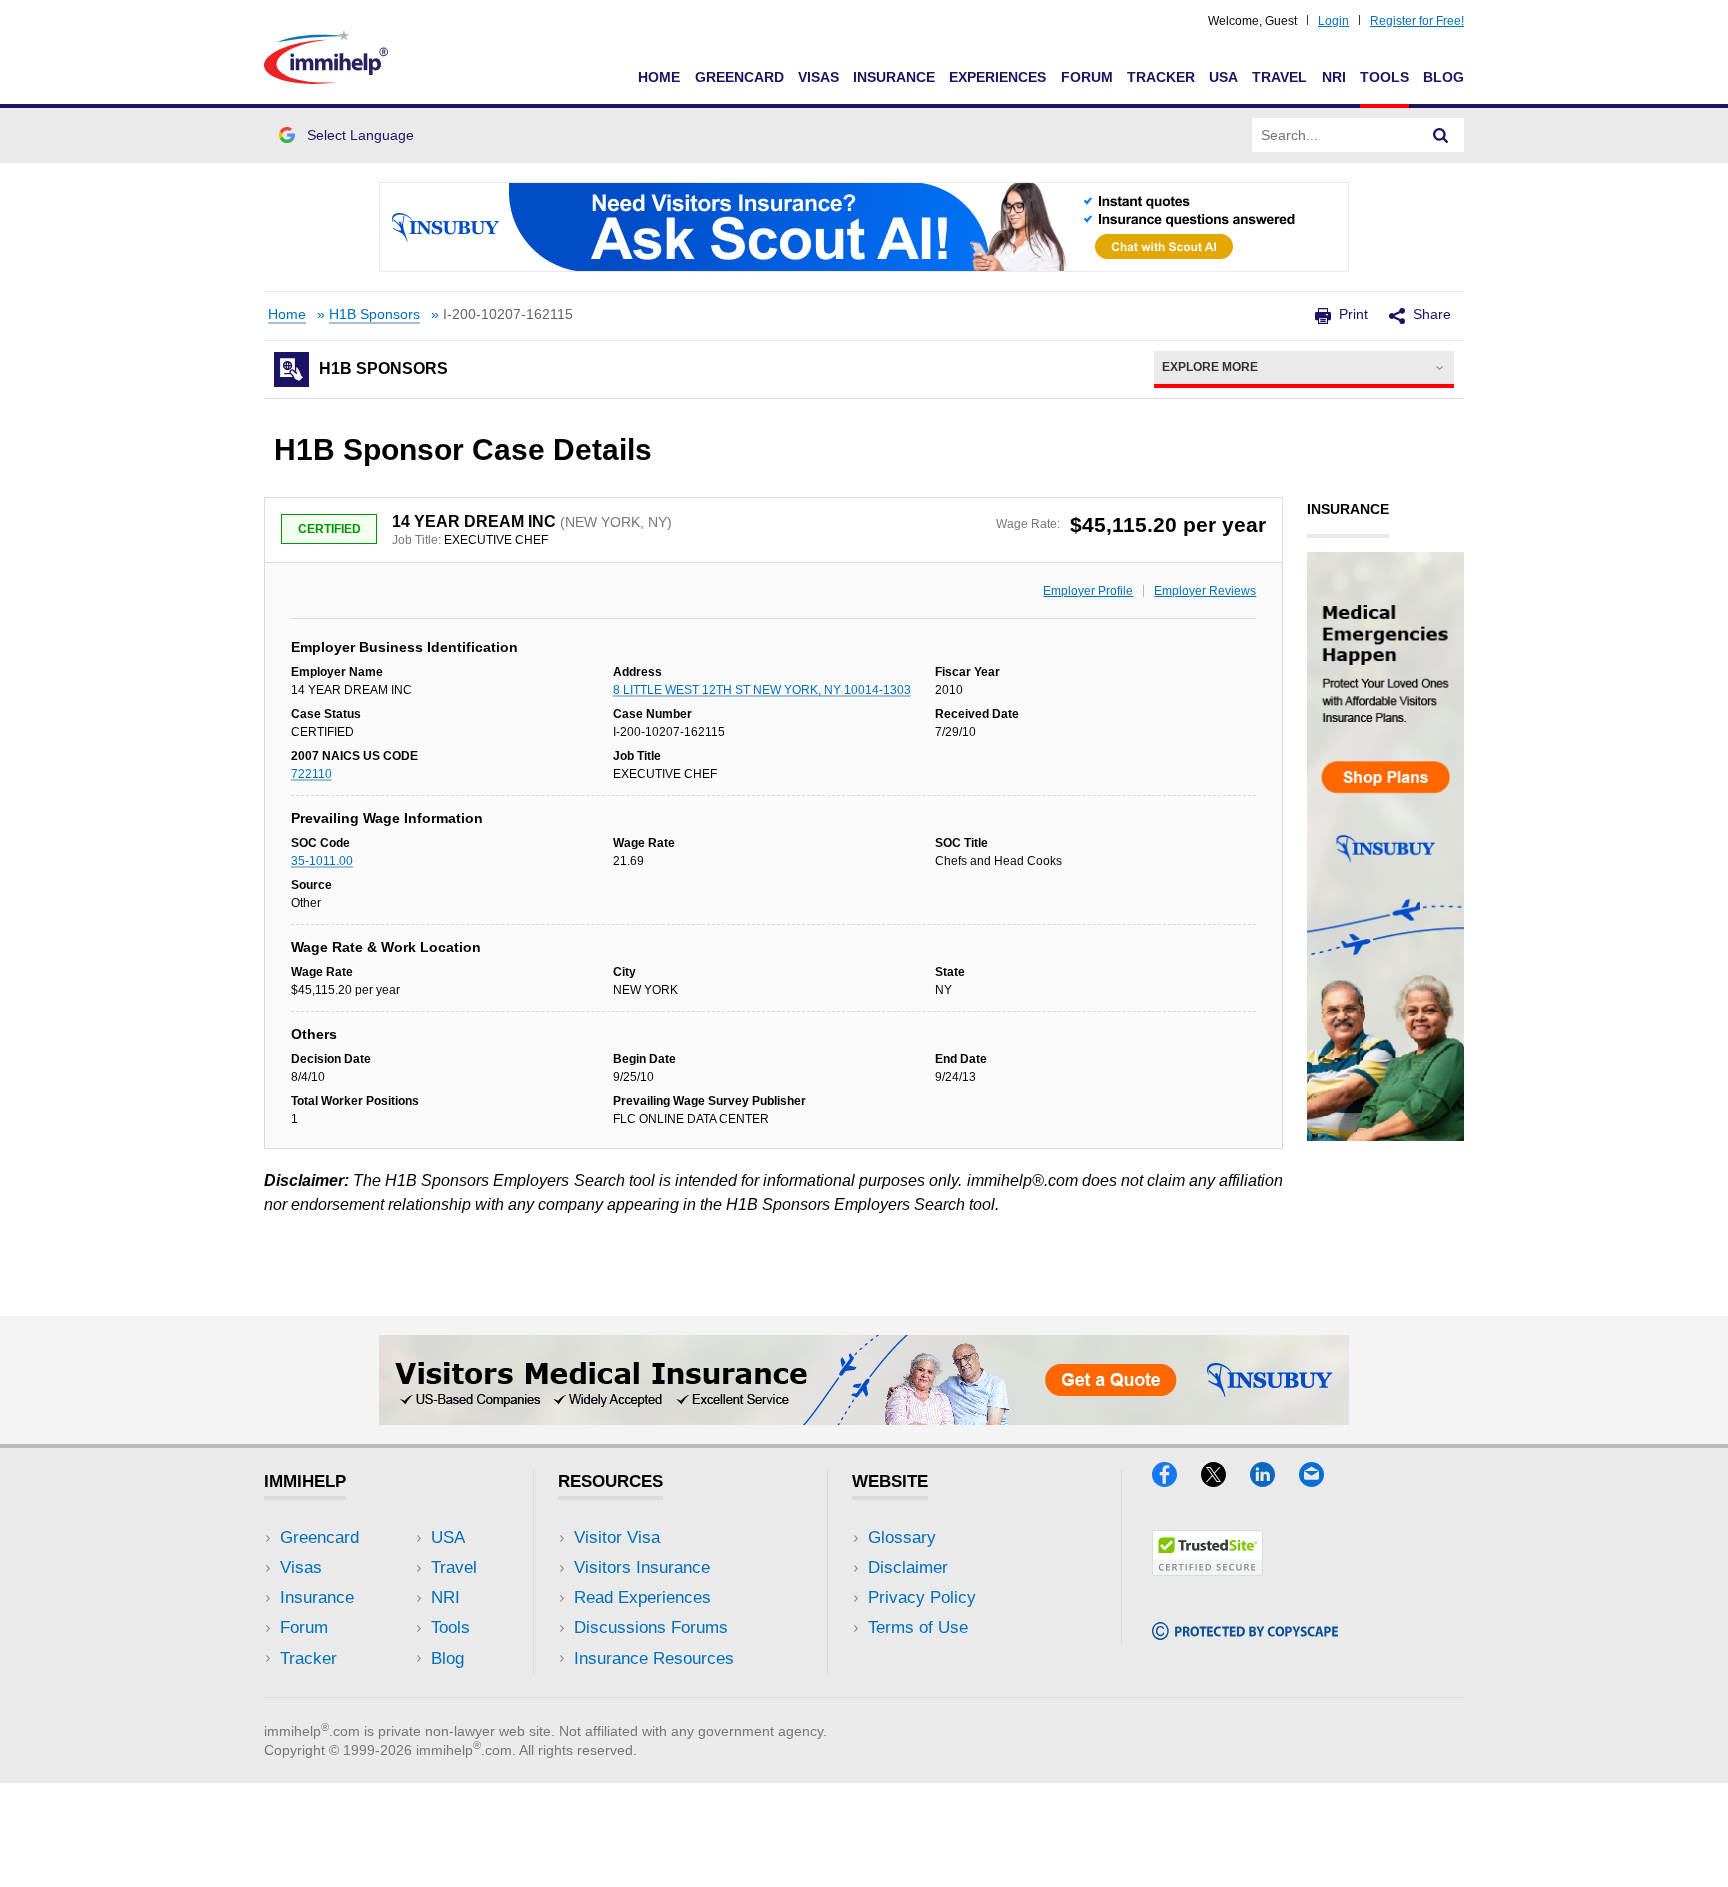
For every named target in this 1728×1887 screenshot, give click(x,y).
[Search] (1441, 135)
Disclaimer (908, 1567)
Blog (1443, 77)
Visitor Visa (617, 1537)
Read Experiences (642, 1597)
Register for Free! (1417, 21)
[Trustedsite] (1207, 1569)
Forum (1087, 77)
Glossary (902, 1537)
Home (659, 77)
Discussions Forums (651, 1627)
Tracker (1161, 77)
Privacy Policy (922, 1597)
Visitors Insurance (642, 1567)
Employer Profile (1088, 591)
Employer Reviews (1205, 591)
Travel (1279, 77)
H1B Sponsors (374, 314)
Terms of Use (918, 1627)
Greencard (739, 77)
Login (1333, 21)
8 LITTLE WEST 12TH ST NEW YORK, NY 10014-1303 (762, 690)
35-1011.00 (322, 861)
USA (1223, 77)
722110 (311, 774)
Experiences (997, 77)
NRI (1334, 77)
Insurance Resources (654, 1658)
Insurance (894, 77)
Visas (818, 77)
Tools (1384, 77)
